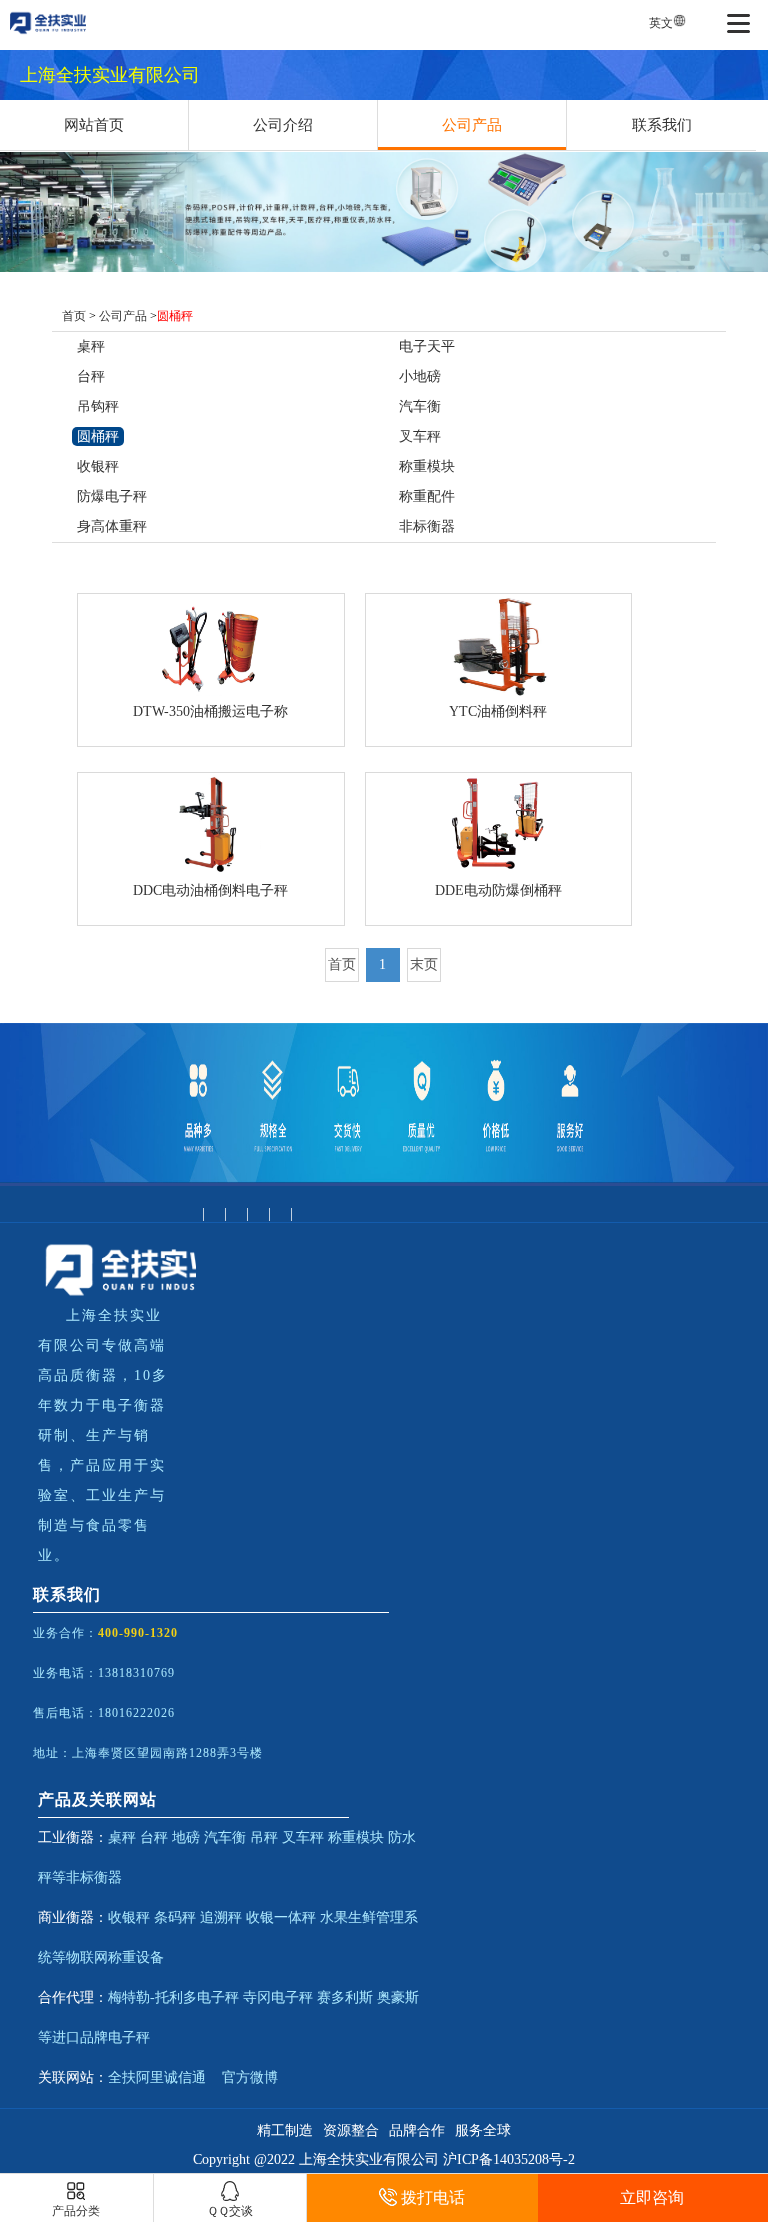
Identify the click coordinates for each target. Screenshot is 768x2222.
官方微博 (250, 2077)
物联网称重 (101, 1957)
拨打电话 (433, 2197)
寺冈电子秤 (278, 1997)
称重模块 (427, 466)
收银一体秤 (281, 1917)
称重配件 (427, 496)
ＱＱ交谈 (230, 2211)
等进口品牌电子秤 (94, 2037)
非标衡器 (427, 526)
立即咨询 (652, 2197)
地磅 (186, 1837)
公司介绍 (283, 125)
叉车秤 (420, 436)
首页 (74, 316)
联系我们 (662, 125)
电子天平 (427, 346)
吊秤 (264, 1837)
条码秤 (175, 1917)
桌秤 (91, 346)
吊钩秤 (98, 406)
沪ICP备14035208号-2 (509, 2159)
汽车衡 (420, 406)
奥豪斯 (398, 1997)
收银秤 (98, 466)
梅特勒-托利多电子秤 (173, 1997)
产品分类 (76, 2211)
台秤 (91, 376)
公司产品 (472, 125)
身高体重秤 (112, 526)
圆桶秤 (98, 436)
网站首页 (94, 125)
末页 (424, 964)
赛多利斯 (345, 1997)
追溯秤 (221, 1917)
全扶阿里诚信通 (157, 2077)
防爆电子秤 (112, 496)
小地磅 (420, 376)
